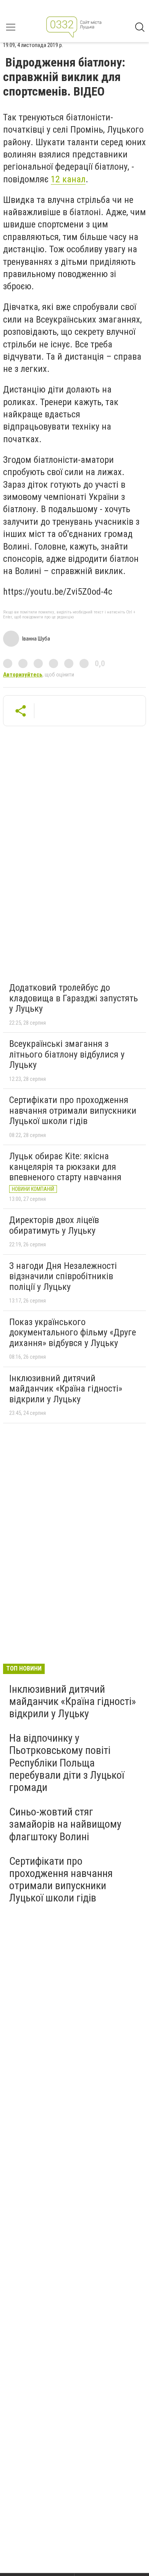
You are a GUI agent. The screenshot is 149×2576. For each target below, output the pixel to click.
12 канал (68, 179)
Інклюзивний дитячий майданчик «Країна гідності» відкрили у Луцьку (66, 1389)
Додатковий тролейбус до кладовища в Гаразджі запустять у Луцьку (74, 998)
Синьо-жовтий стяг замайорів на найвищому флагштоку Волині (65, 1824)
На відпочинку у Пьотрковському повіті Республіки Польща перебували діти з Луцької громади (67, 1763)
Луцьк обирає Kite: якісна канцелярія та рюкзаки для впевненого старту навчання (65, 1167)
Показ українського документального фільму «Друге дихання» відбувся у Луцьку (73, 1333)
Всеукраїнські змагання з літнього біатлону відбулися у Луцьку (67, 1054)
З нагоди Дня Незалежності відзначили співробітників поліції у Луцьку (63, 1276)
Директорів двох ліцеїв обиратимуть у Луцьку (54, 1225)
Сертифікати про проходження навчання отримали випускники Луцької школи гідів (73, 1110)
